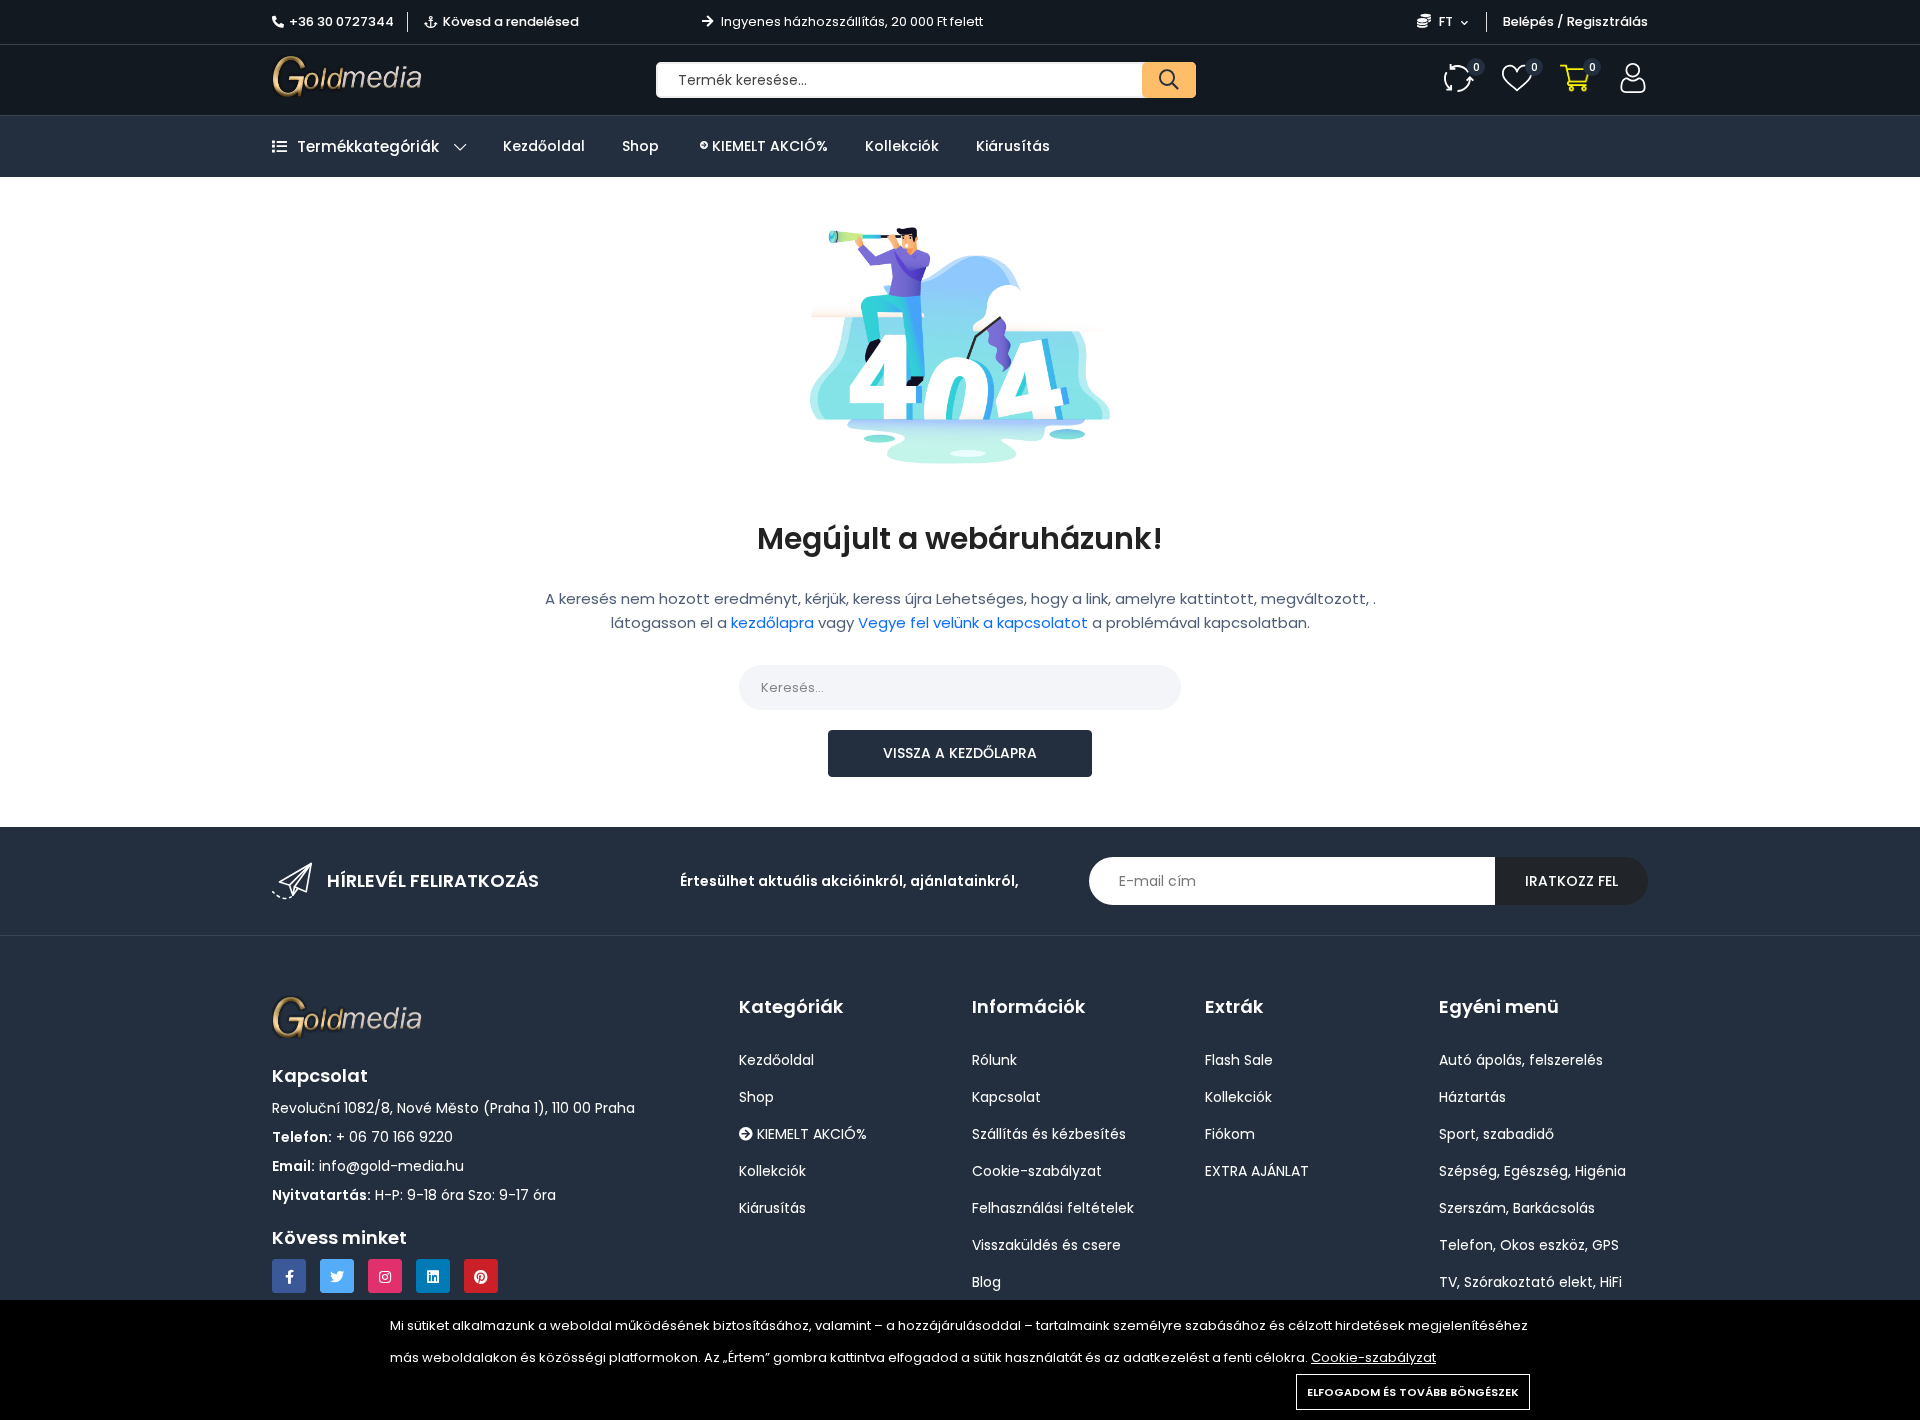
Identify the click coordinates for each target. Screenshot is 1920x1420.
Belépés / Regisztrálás (1575, 21)
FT (1446, 21)
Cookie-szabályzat (1373, 1357)
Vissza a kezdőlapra (960, 753)
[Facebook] (289, 1276)
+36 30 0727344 (341, 21)
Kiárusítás (1013, 146)
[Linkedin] (433, 1276)
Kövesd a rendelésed (511, 21)
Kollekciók (902, 146)
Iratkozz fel (1571, 881)
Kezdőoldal (544, 146)
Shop (640, 146)
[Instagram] (385, 1276)
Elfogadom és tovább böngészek (1413, 1392)
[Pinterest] (481, 1276)
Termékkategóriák (368, 146)
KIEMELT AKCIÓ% (768, 146)
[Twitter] (337, 1276)
